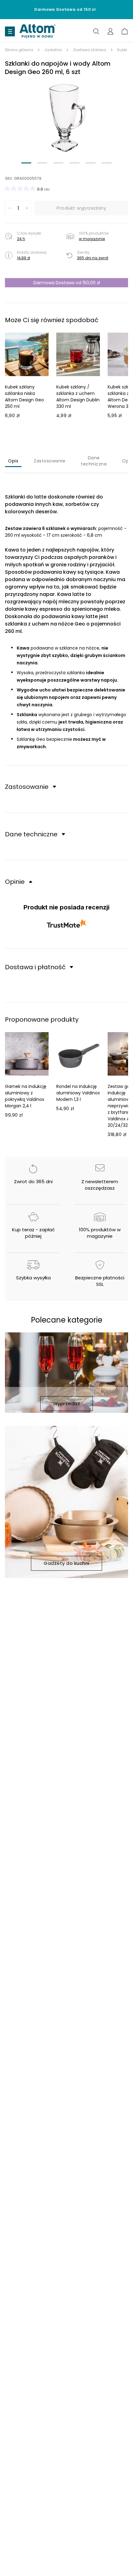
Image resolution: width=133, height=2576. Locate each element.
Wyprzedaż (67, 1403)
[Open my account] (110, 31)
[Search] (96, 31)
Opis (13, 461)
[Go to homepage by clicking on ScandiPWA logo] (37, 31)
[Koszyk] (125, 31)
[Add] (27, 208)
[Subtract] (10, 208)
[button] (66, 118)
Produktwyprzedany (81, 208)
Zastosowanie (49, 461)
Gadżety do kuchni (66, 1563)
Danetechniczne (94, 461)
